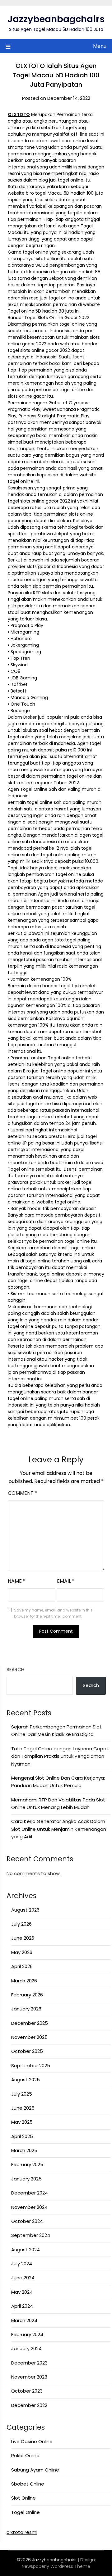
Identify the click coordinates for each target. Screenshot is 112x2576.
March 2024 (24, 2320)
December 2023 (29, 2363)
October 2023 (27, 2391)
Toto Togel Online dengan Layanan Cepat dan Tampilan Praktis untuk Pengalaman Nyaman (60, 1756)
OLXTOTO (19, 114)
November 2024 (29, 2207)
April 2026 (22, 1966)
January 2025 (26, 2179)
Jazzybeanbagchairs (56, 19)
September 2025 (31, 2066)
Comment (23, 1493)
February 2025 (27, 2164)
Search (15, 1669)
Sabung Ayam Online (35, 2470)
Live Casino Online (32, 2441)
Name (17, 1581)
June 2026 (23, 1938)
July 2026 (21, 1924)
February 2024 (27, 2334)
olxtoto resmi (22, 2532)
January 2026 (26, 2009)
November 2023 (29, 2377)
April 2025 (22, 2136)
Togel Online (26, 2512)
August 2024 (26, 2250)
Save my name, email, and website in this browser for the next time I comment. (53, 1613)
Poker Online (25, 2455)
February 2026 (27, 1995)
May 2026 (22, 1952)
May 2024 (22, 2292)
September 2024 (31, 2235)
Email (66, 1581)
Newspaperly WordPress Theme (56, 2566)
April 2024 (22, 2306)
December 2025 (30, 2023)
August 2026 (25, 1910)
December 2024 (30, 2193)
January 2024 (26, 2348)
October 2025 (27, 2051)
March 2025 (24, 2150)
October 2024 (27, 2221)
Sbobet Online (28, 2484)
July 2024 (22, 2264)
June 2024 (23, 2278)
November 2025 (29, 2037)
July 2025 (22, 2094)
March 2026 (24, 1981)
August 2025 (26, 2080)
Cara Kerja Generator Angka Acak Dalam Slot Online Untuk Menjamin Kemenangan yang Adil (59, 1829)
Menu (100, 46)
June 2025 (23, 2108)
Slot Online (23, 2498)
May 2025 (22, 2122)
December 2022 (29, 2405)
